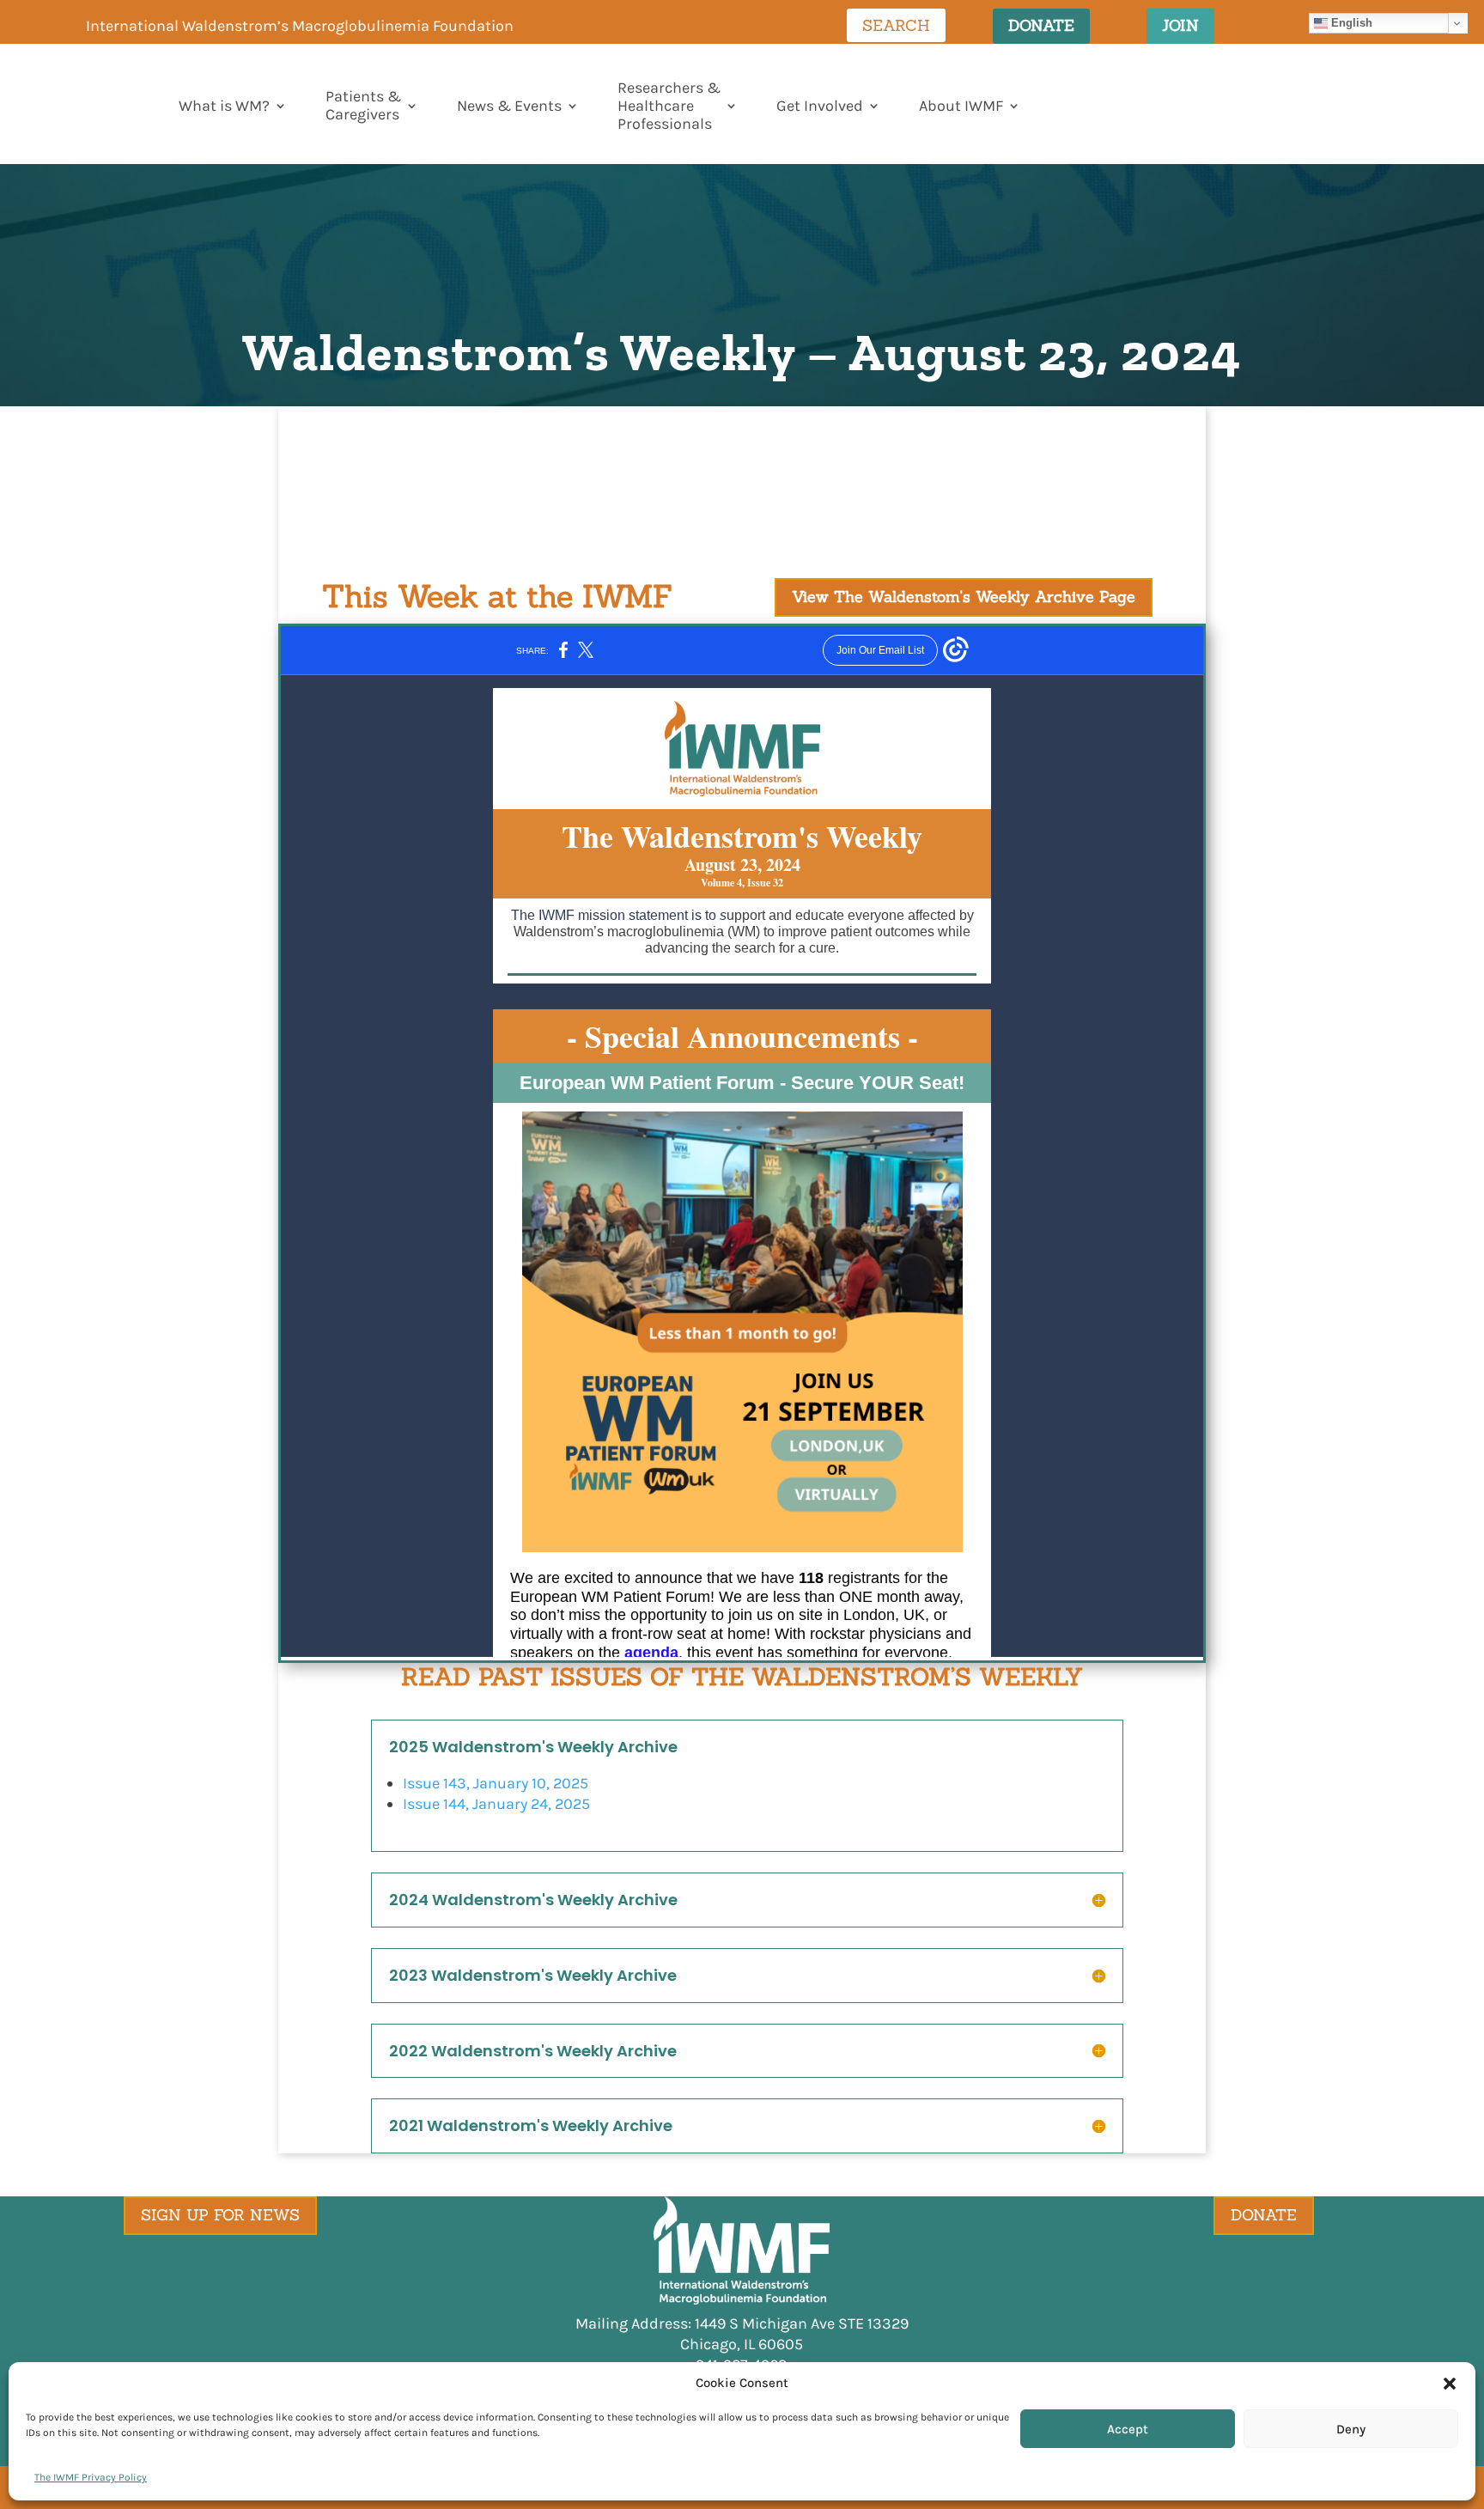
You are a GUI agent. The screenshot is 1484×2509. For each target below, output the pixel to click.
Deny (1351, 2429)
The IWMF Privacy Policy (91, 2477)
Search (896, 25)
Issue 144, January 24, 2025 (496, 1804)
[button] (1450, 2384)
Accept (1128, 2429)
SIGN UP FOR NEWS (220, 2215)
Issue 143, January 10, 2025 (496, 1783)
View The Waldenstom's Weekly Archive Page (964, 597)
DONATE (1041, 25)
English (1350, 23)
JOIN (1180, 25)
